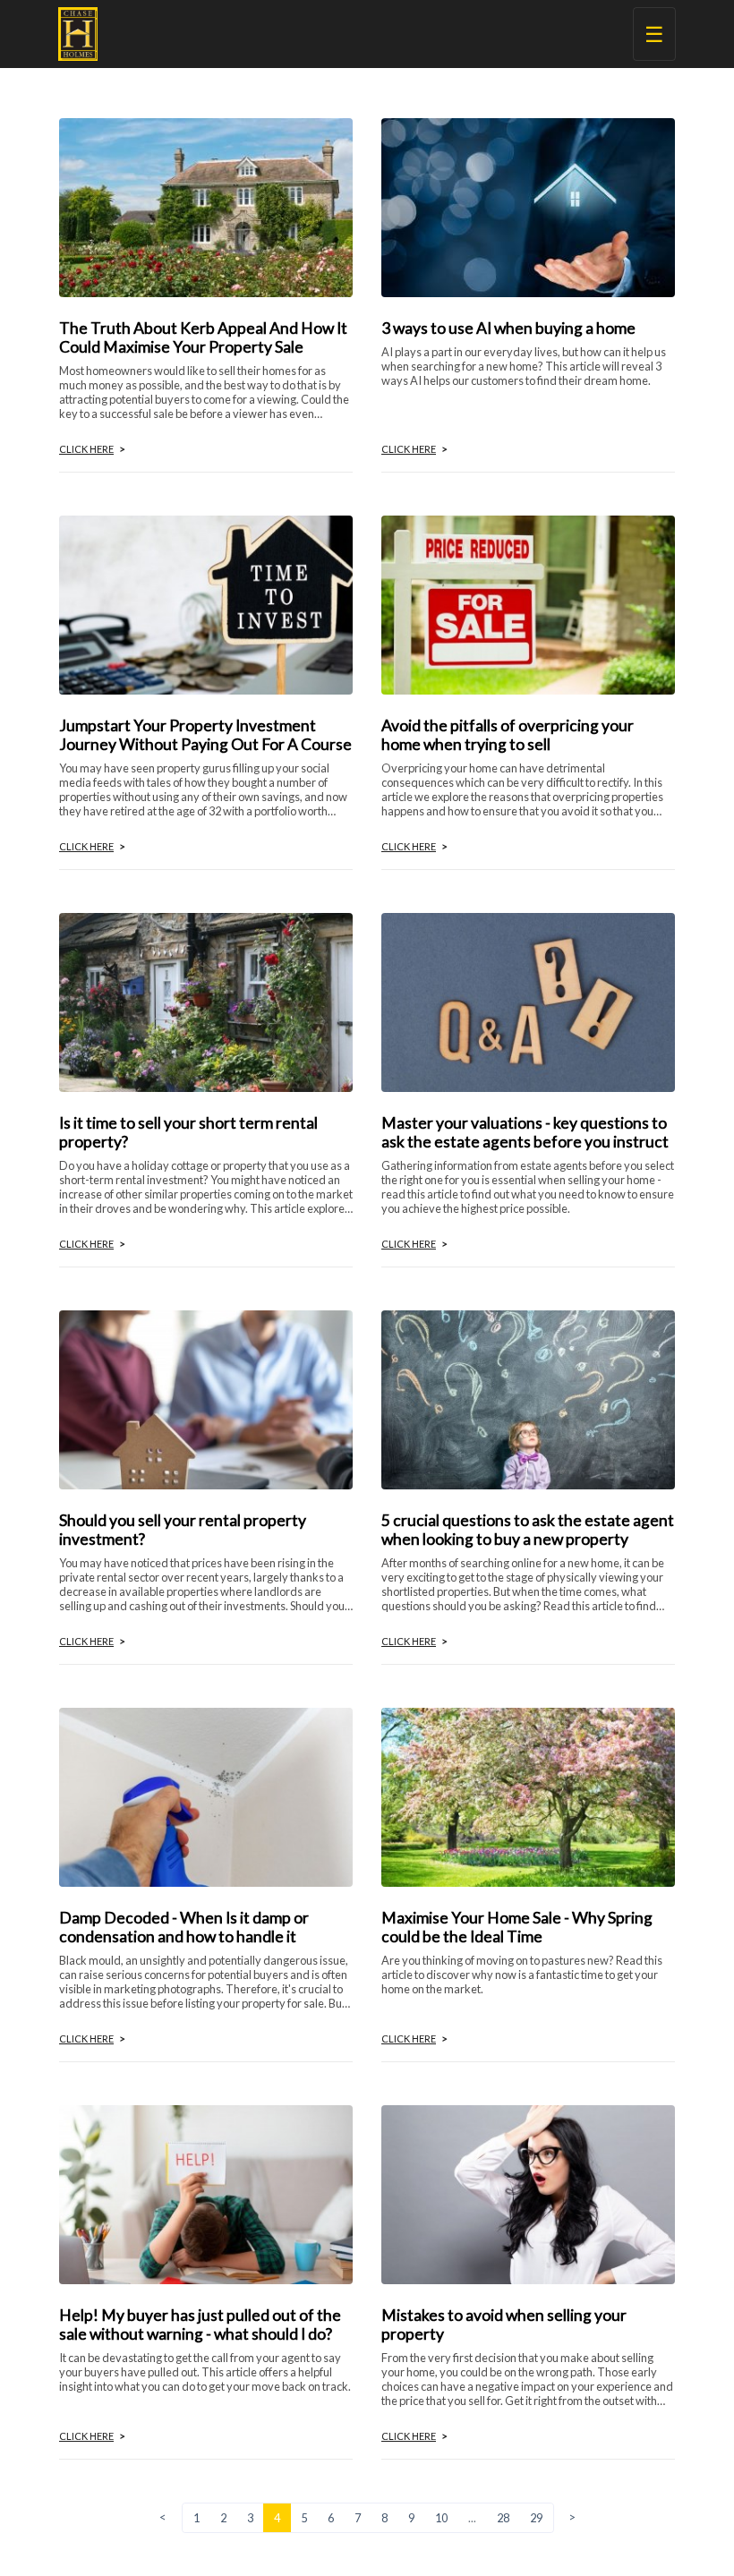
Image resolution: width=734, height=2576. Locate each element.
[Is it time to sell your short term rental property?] (206, 1000)
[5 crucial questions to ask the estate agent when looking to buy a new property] (528, 1398)
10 (441, 2518)
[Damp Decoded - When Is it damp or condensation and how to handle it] (206, 1795)
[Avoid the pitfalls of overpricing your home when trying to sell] (528, 603)
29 (536, 2518)
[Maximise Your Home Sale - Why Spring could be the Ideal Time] (528, 1795)
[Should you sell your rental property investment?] (206, 1398)
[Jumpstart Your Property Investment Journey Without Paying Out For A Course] (206, 603)
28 (503, 2518)
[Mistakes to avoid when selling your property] (528, 2192)
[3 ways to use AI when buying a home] (528, 205)
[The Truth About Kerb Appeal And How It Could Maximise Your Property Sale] (206, 205)
